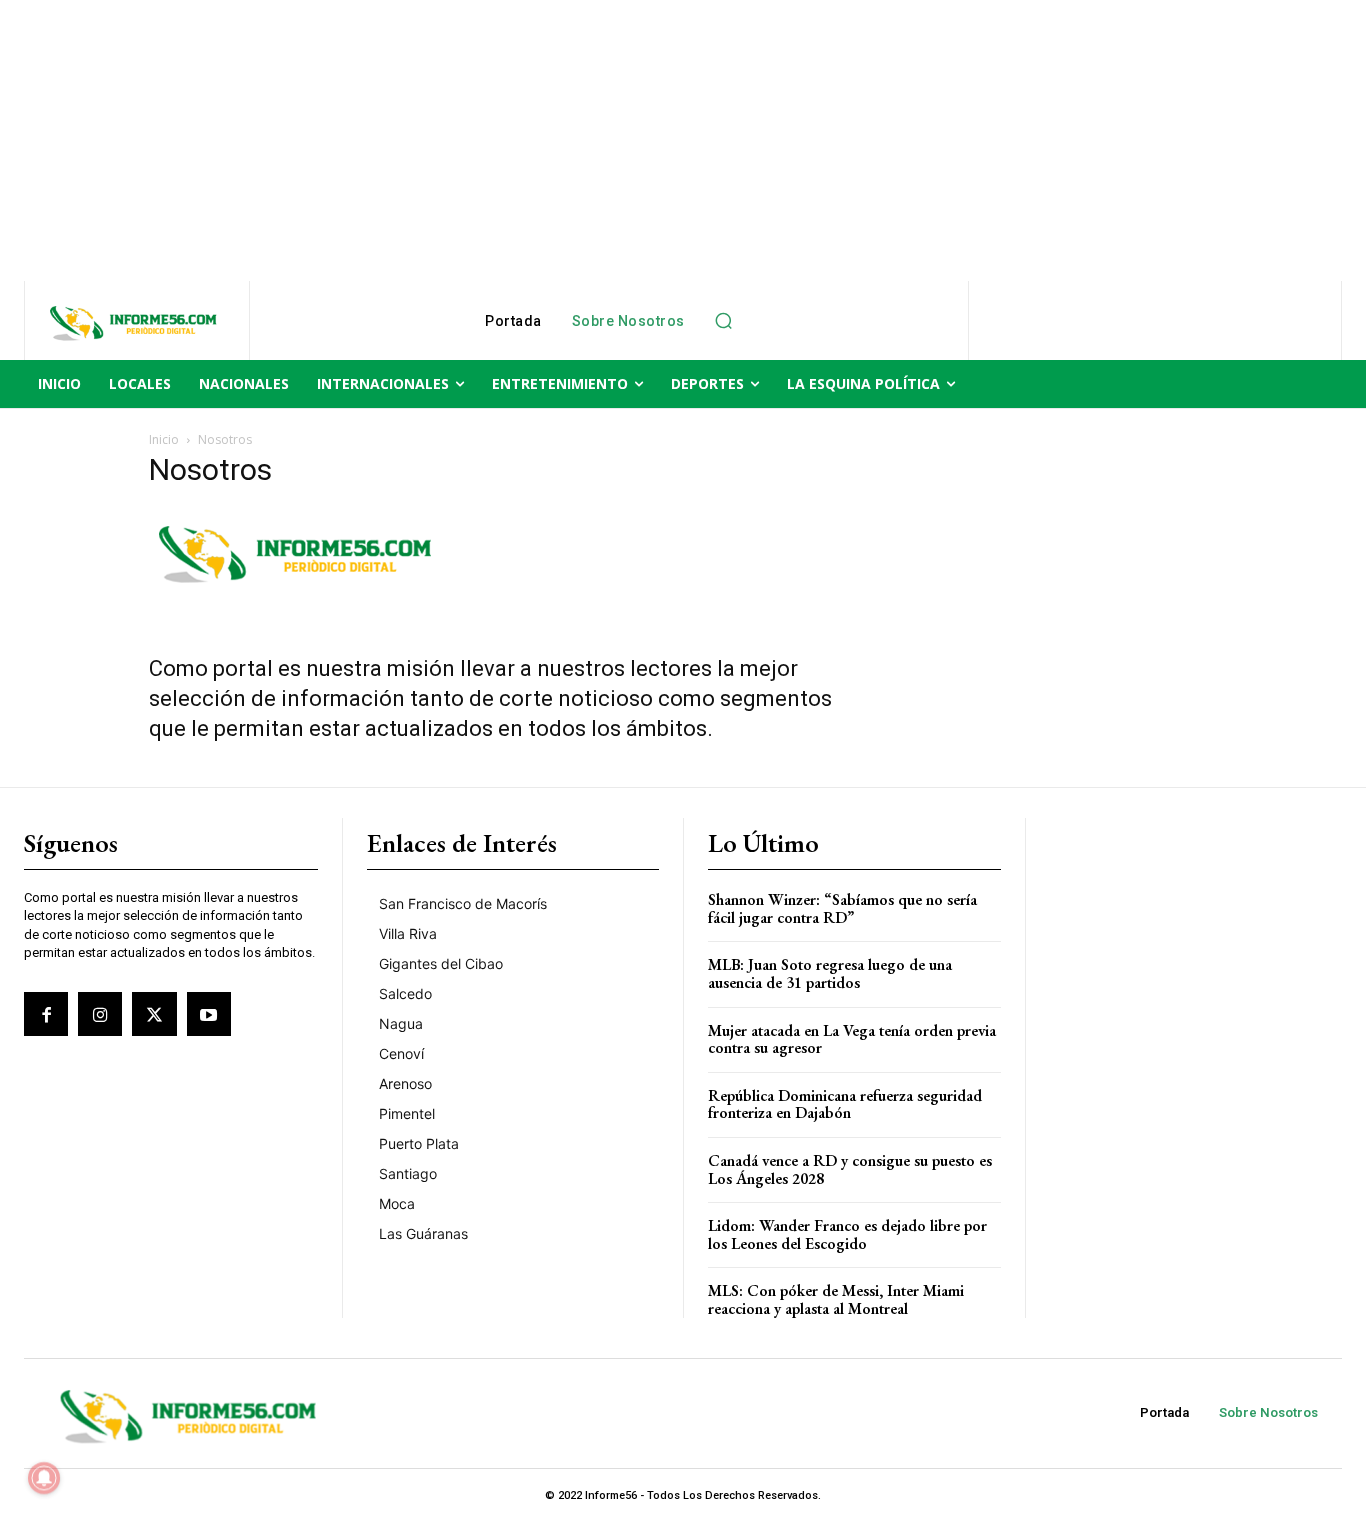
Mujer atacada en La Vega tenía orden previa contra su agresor (852, 1039)
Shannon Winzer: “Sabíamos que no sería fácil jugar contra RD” (842, 908)
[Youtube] (209, 1014)
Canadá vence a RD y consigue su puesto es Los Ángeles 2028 (850, 1169)
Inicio (164, 439)
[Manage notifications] (44, 1478)
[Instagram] (100, 1014)
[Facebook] (46, 1014)
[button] (724, 321)
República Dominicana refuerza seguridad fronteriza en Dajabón (845, 1104)
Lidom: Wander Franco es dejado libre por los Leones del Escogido (847, 1234)
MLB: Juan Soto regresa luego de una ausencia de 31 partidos (830, 973)
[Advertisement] (600, 140)
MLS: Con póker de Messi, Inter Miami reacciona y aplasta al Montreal (836, 1299)
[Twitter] (154, 1014)
